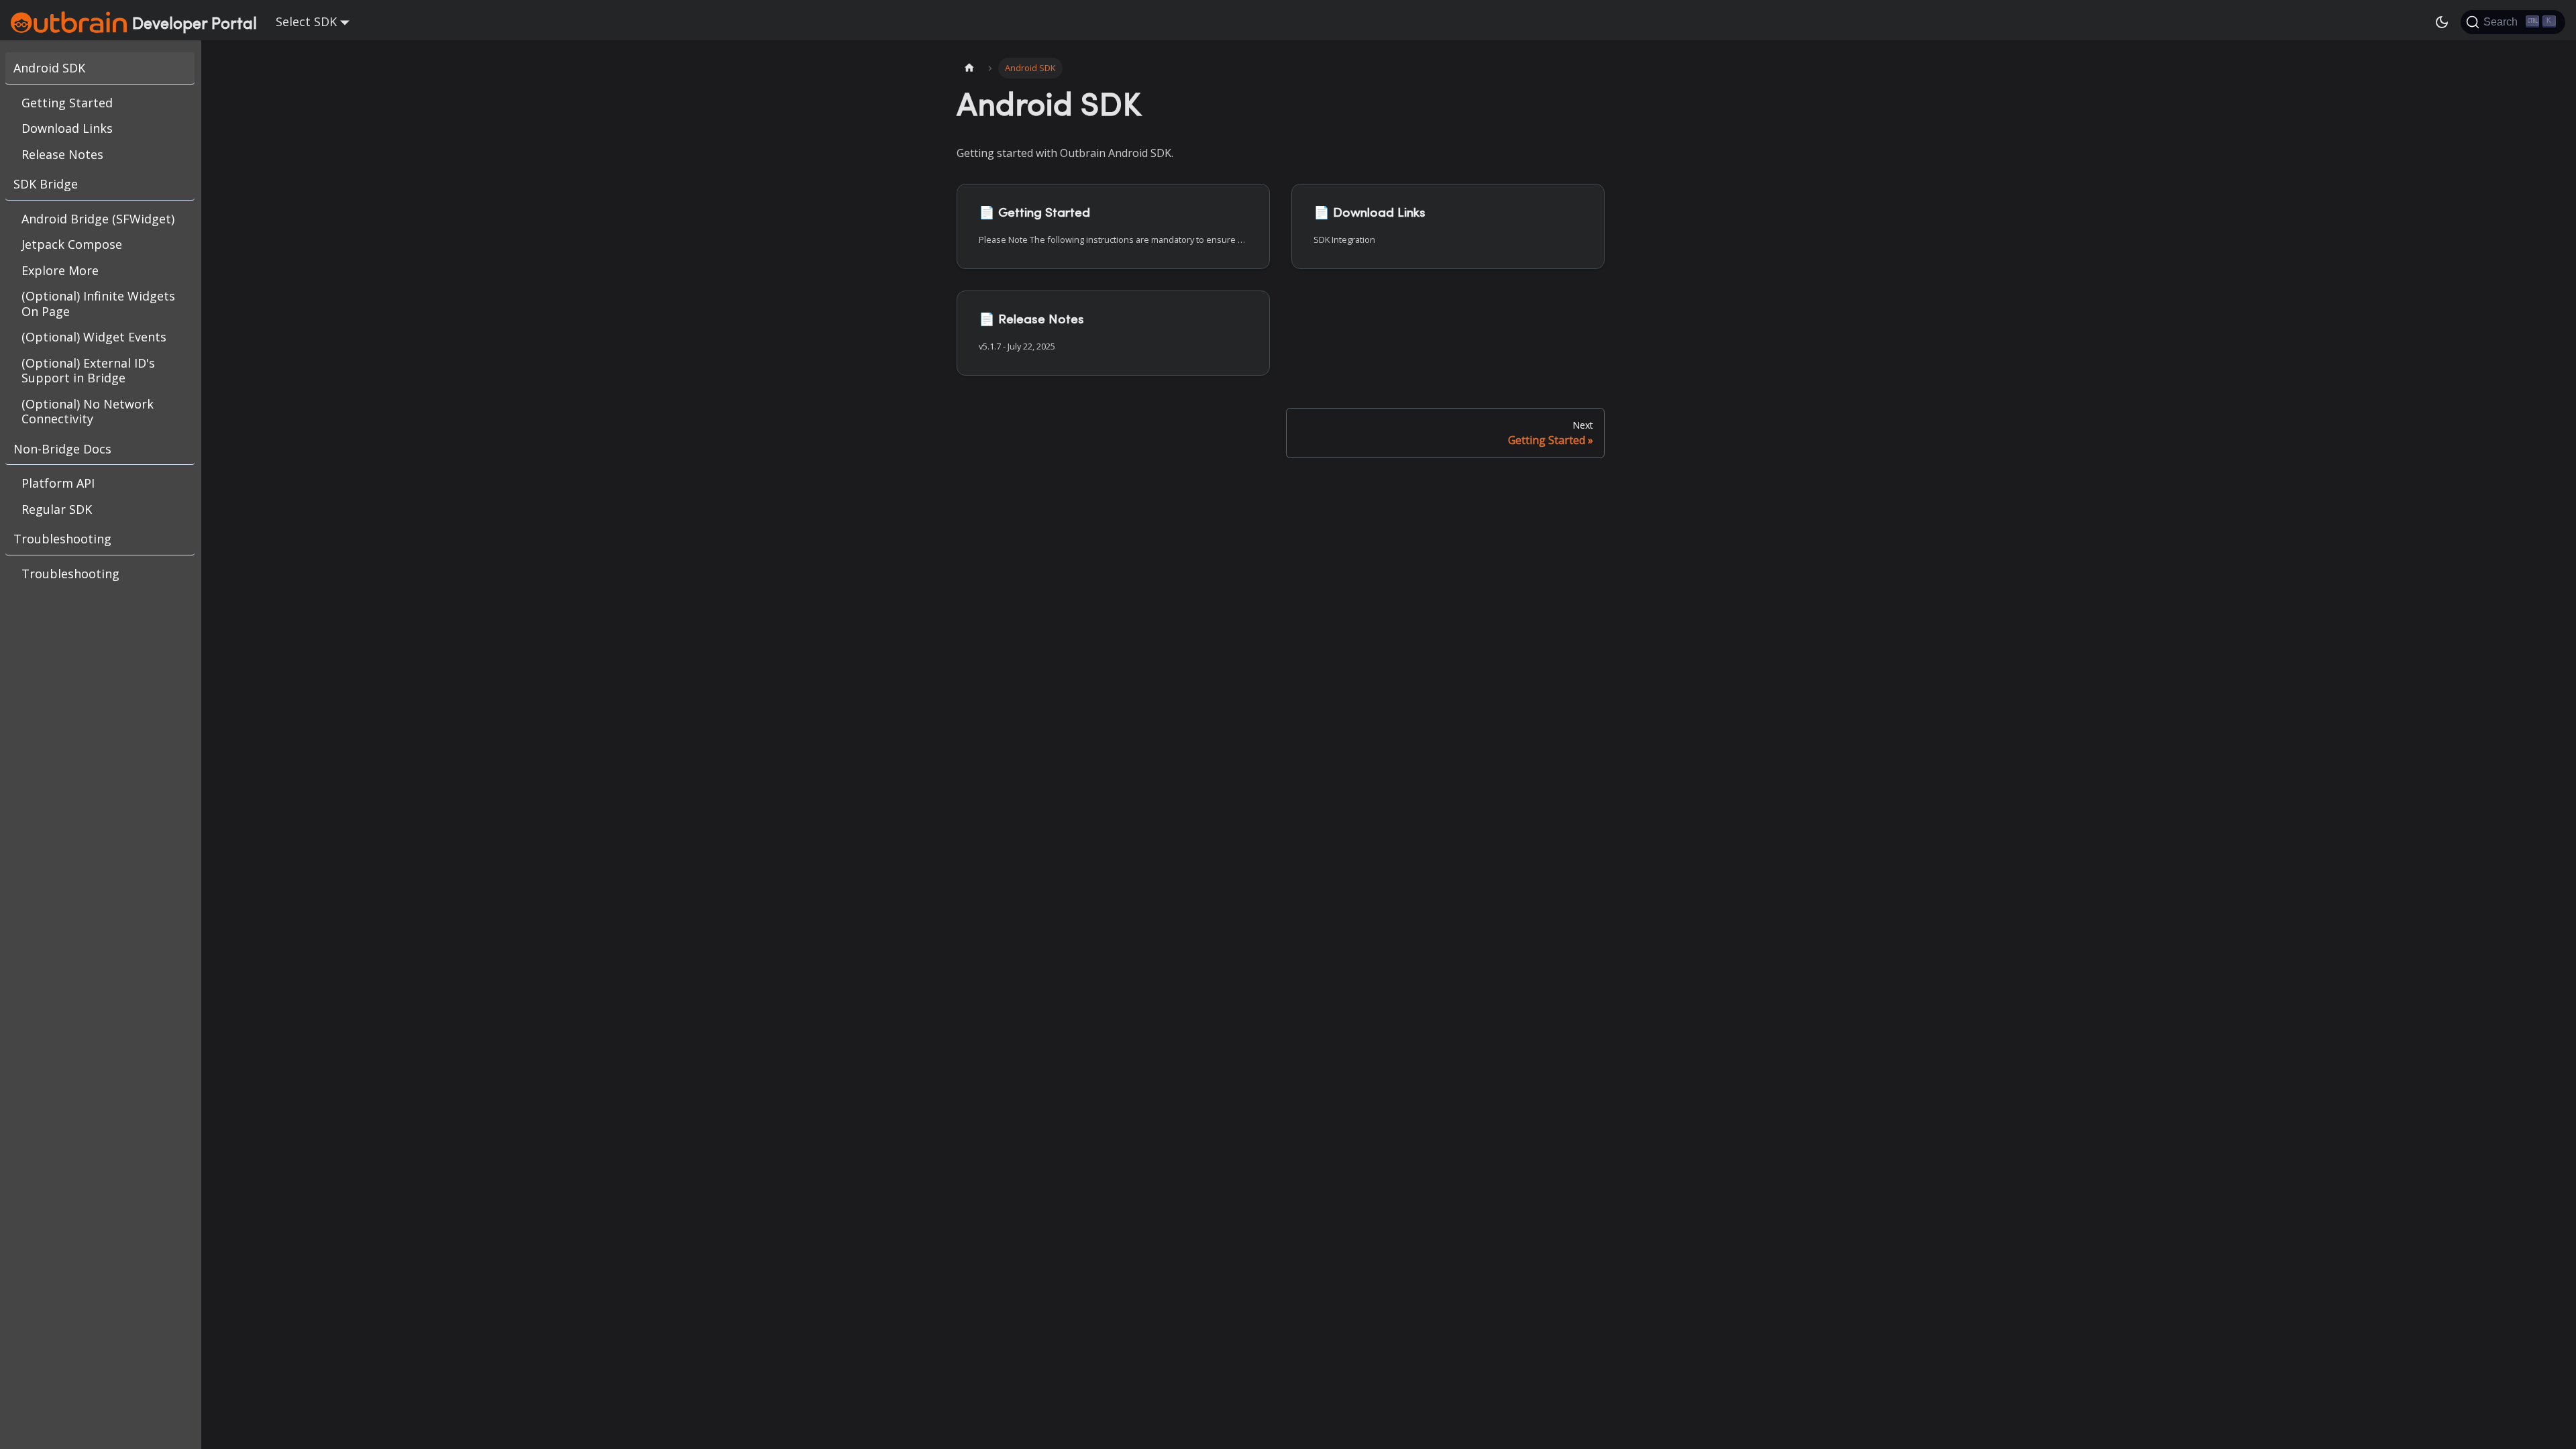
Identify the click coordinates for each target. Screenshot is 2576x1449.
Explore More (60, 270)
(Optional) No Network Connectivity (88, 412)
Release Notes (62, 154)
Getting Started (67, 103)
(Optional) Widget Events (94, 337)
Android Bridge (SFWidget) (98, 219)
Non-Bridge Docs (62, 449)
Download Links (67, 128)
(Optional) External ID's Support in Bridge (88, 371)
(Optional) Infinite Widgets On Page (98, 304)
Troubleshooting (62, 539)
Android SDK (49, 68)
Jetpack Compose (72, 244)
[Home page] (969, 68)
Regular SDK (57, 509)
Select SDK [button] (306, 21)
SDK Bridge (46, 184)
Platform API (58, 483)
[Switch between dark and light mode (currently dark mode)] (2442, 22)
